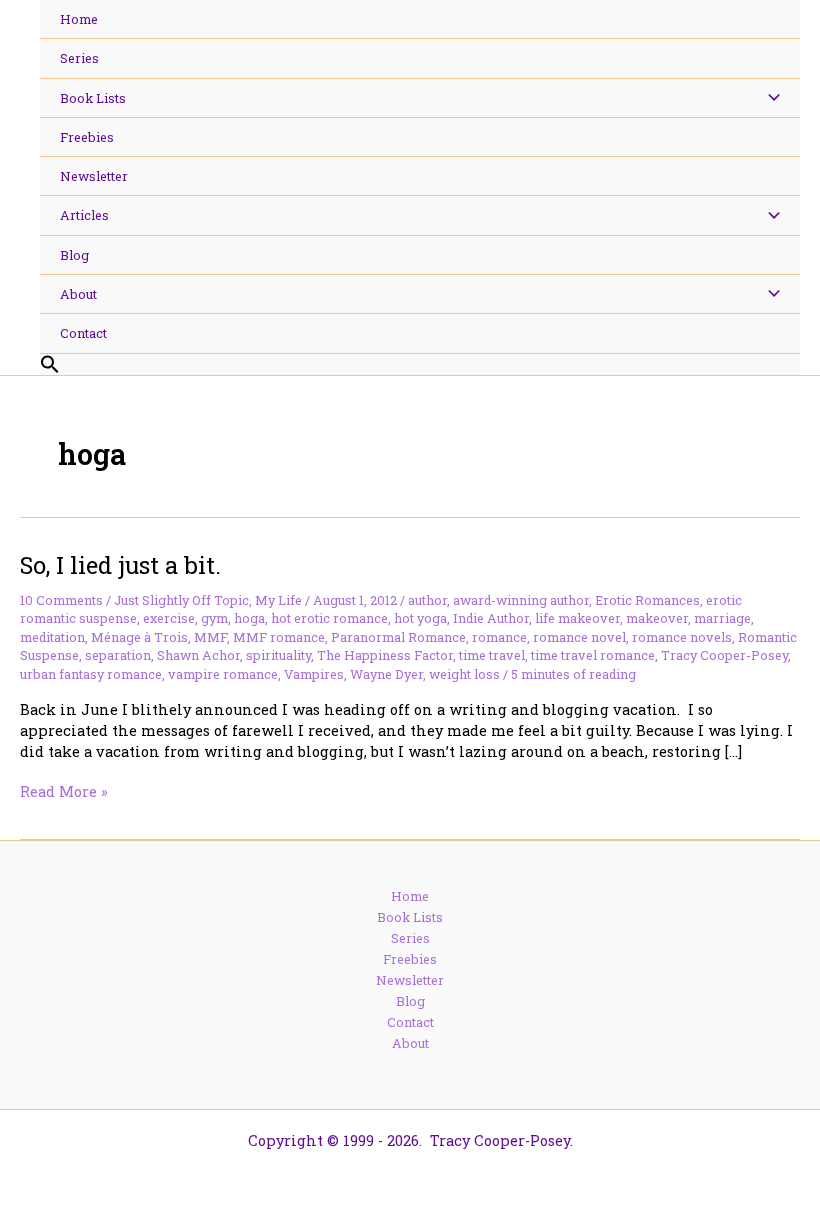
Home (410, 896)
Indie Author (491, 618)
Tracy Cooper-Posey (724, 655)
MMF (210, 637)
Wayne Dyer (386, 674)
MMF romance (279, 637)
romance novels (682, 637)
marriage (722, 618)
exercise (169, 618)
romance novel (579, 637)
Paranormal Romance (398, 637)
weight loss (464, 674)
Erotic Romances (647, 600)
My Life (278, 600)
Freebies (410, 959)
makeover (657, 618)
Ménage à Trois (139, 637)
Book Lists (410, 917)
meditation (52, 637)
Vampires (314, 674)
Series (410, 938)
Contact (410, 1022)
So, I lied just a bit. (120, 564)
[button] (420, 365)
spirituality (278, 655)
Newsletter (410, 980)
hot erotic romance (329, 618)
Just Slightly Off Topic (181, 600)
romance (499, 637)
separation (118, 655)
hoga (249, 618)
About (410, 1043)
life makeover (577, 618)
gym (214, 618)
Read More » (64, 791)
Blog (410, 1001)
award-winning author (521, 600)
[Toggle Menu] (768, 98)
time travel (492, 655)
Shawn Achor (198, 655)
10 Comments (61, 600)
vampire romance (223, 674)
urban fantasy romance (91, 674)
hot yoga (420, 618)
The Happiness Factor (385, 655)
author (427, 600)
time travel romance (593, 655)
